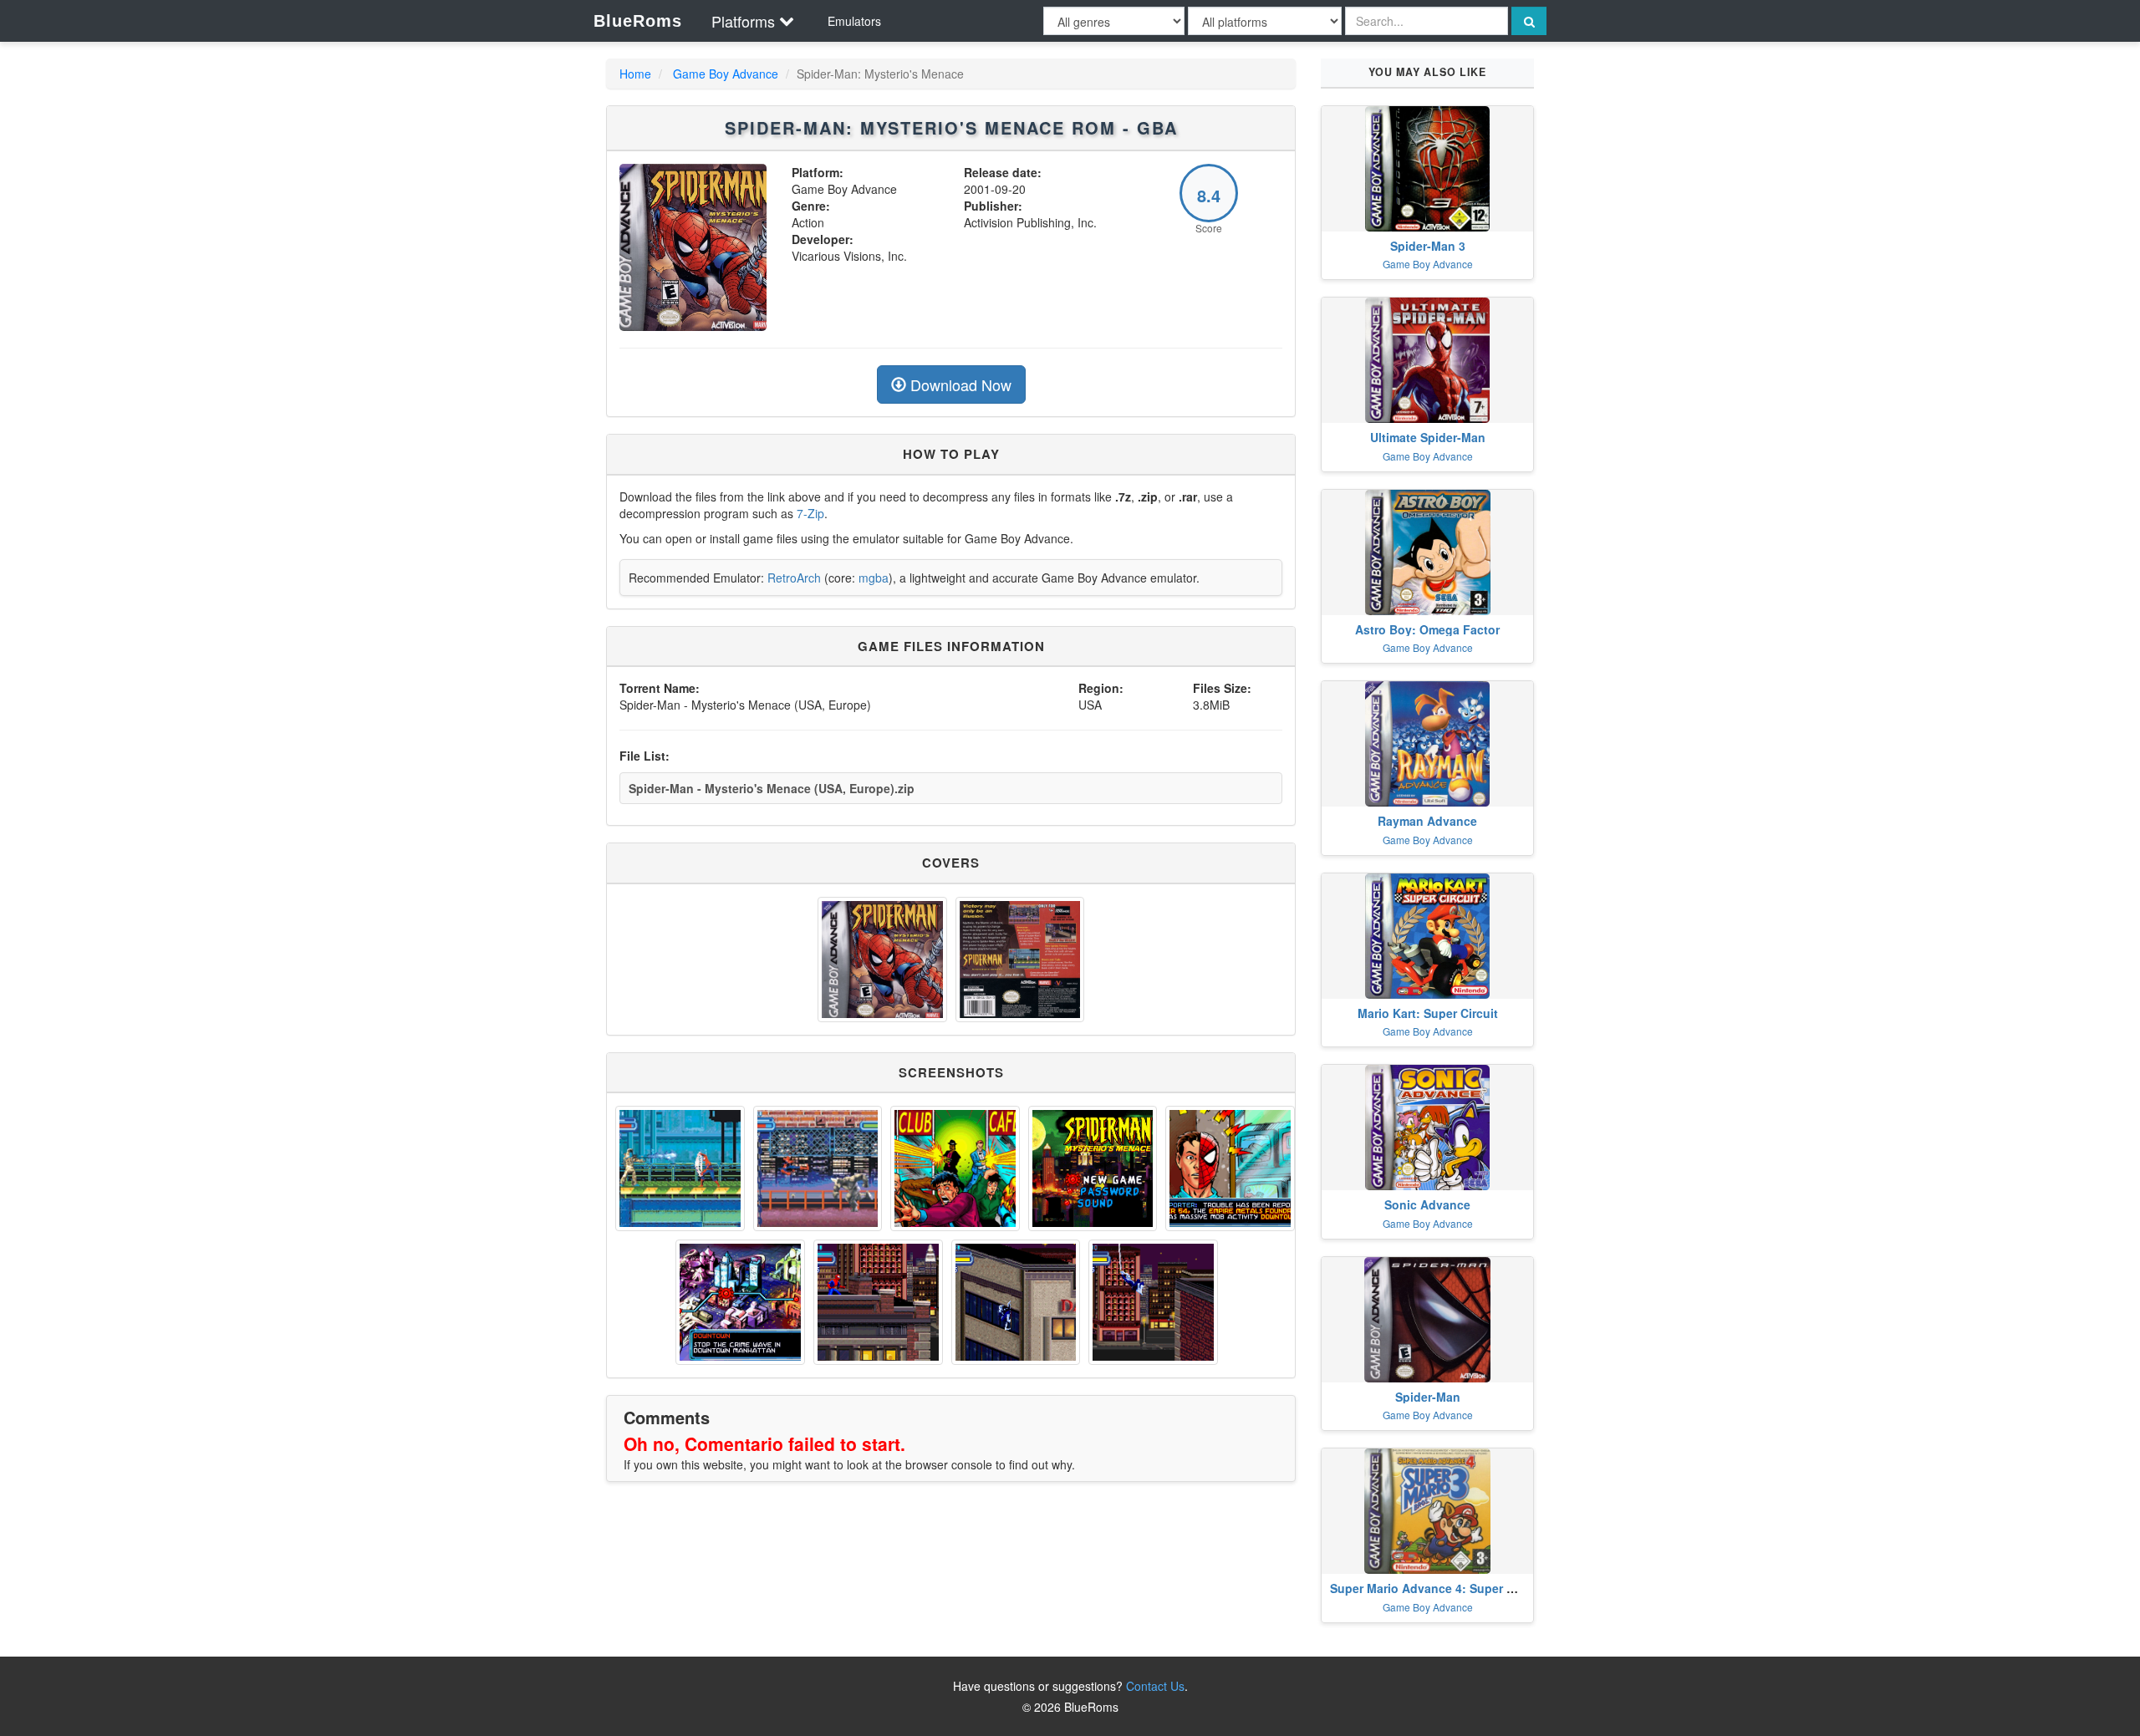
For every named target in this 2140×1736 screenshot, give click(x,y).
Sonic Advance (1427, 1204)
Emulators (854, 21)
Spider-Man (1428, 1397)
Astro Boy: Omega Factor (1427, 629)
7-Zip (810, 513)
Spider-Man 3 (1428, 246)
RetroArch (794, 578)
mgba (874, 578)
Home (635, 74)
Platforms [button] (743, 21)
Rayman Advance (1427, 821)
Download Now (959, 384)
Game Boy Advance (726, 74)
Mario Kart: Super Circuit (1428, 1013)
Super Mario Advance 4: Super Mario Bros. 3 (1456, 1588)
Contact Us (1155, 1686)
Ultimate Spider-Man (1428, 437)
